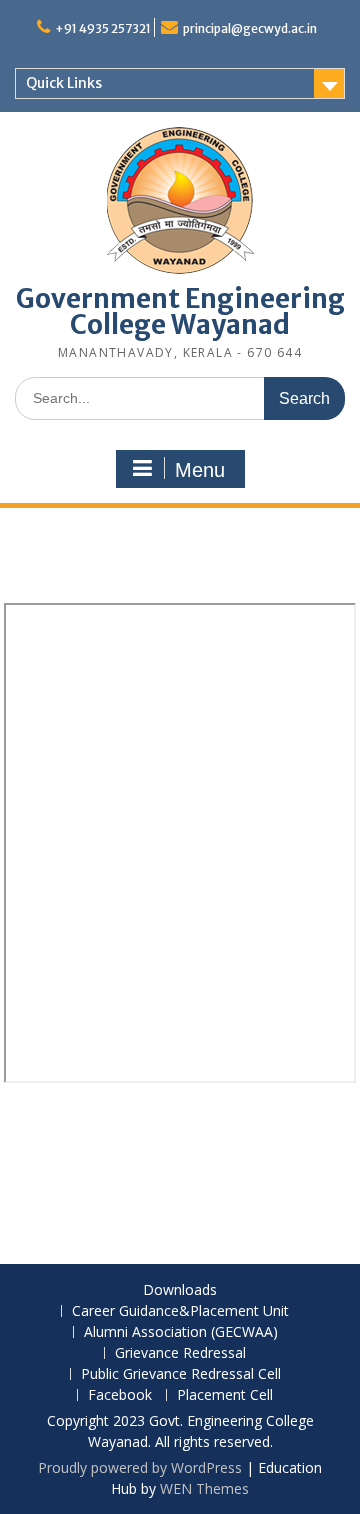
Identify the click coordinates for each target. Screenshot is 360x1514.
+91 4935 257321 (103, 28)
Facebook (120, 1395)
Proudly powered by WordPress (140, 1467)
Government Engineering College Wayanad (180, 311)
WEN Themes (204, 1488)
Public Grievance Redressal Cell (181, 1374)
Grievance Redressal (180, 1353)
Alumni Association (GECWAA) (181, 1332)
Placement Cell (225, 1395)
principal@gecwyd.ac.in (250, 28)
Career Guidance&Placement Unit (180, 1311)
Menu (200, 470)
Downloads (180, 1290)
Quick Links (64, 83)
